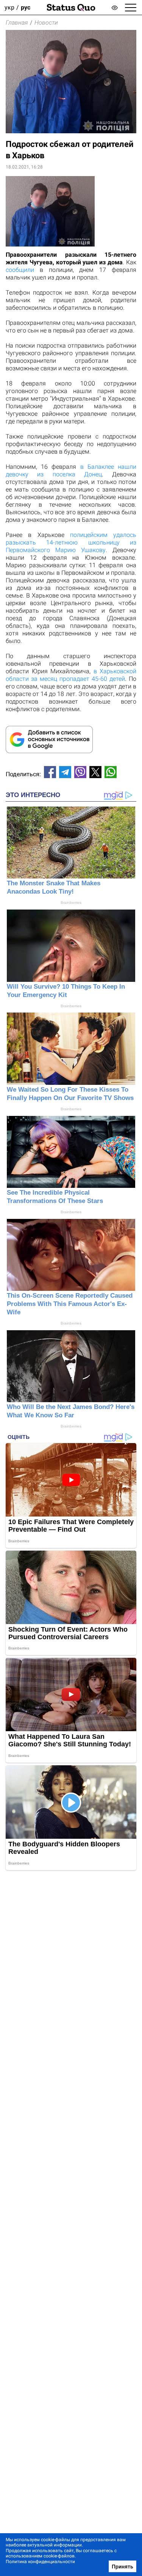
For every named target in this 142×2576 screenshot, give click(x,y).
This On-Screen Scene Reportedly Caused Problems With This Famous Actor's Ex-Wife (70, 1304)
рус (26, 7)
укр (9, 7)
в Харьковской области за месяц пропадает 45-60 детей (71, 675)
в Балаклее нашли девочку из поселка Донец (71, 470)
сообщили (20, 270)
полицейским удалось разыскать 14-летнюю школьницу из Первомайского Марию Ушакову (71, 542)
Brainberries (71, 903)
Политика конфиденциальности (40, 2562)
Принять (122, 2567)
